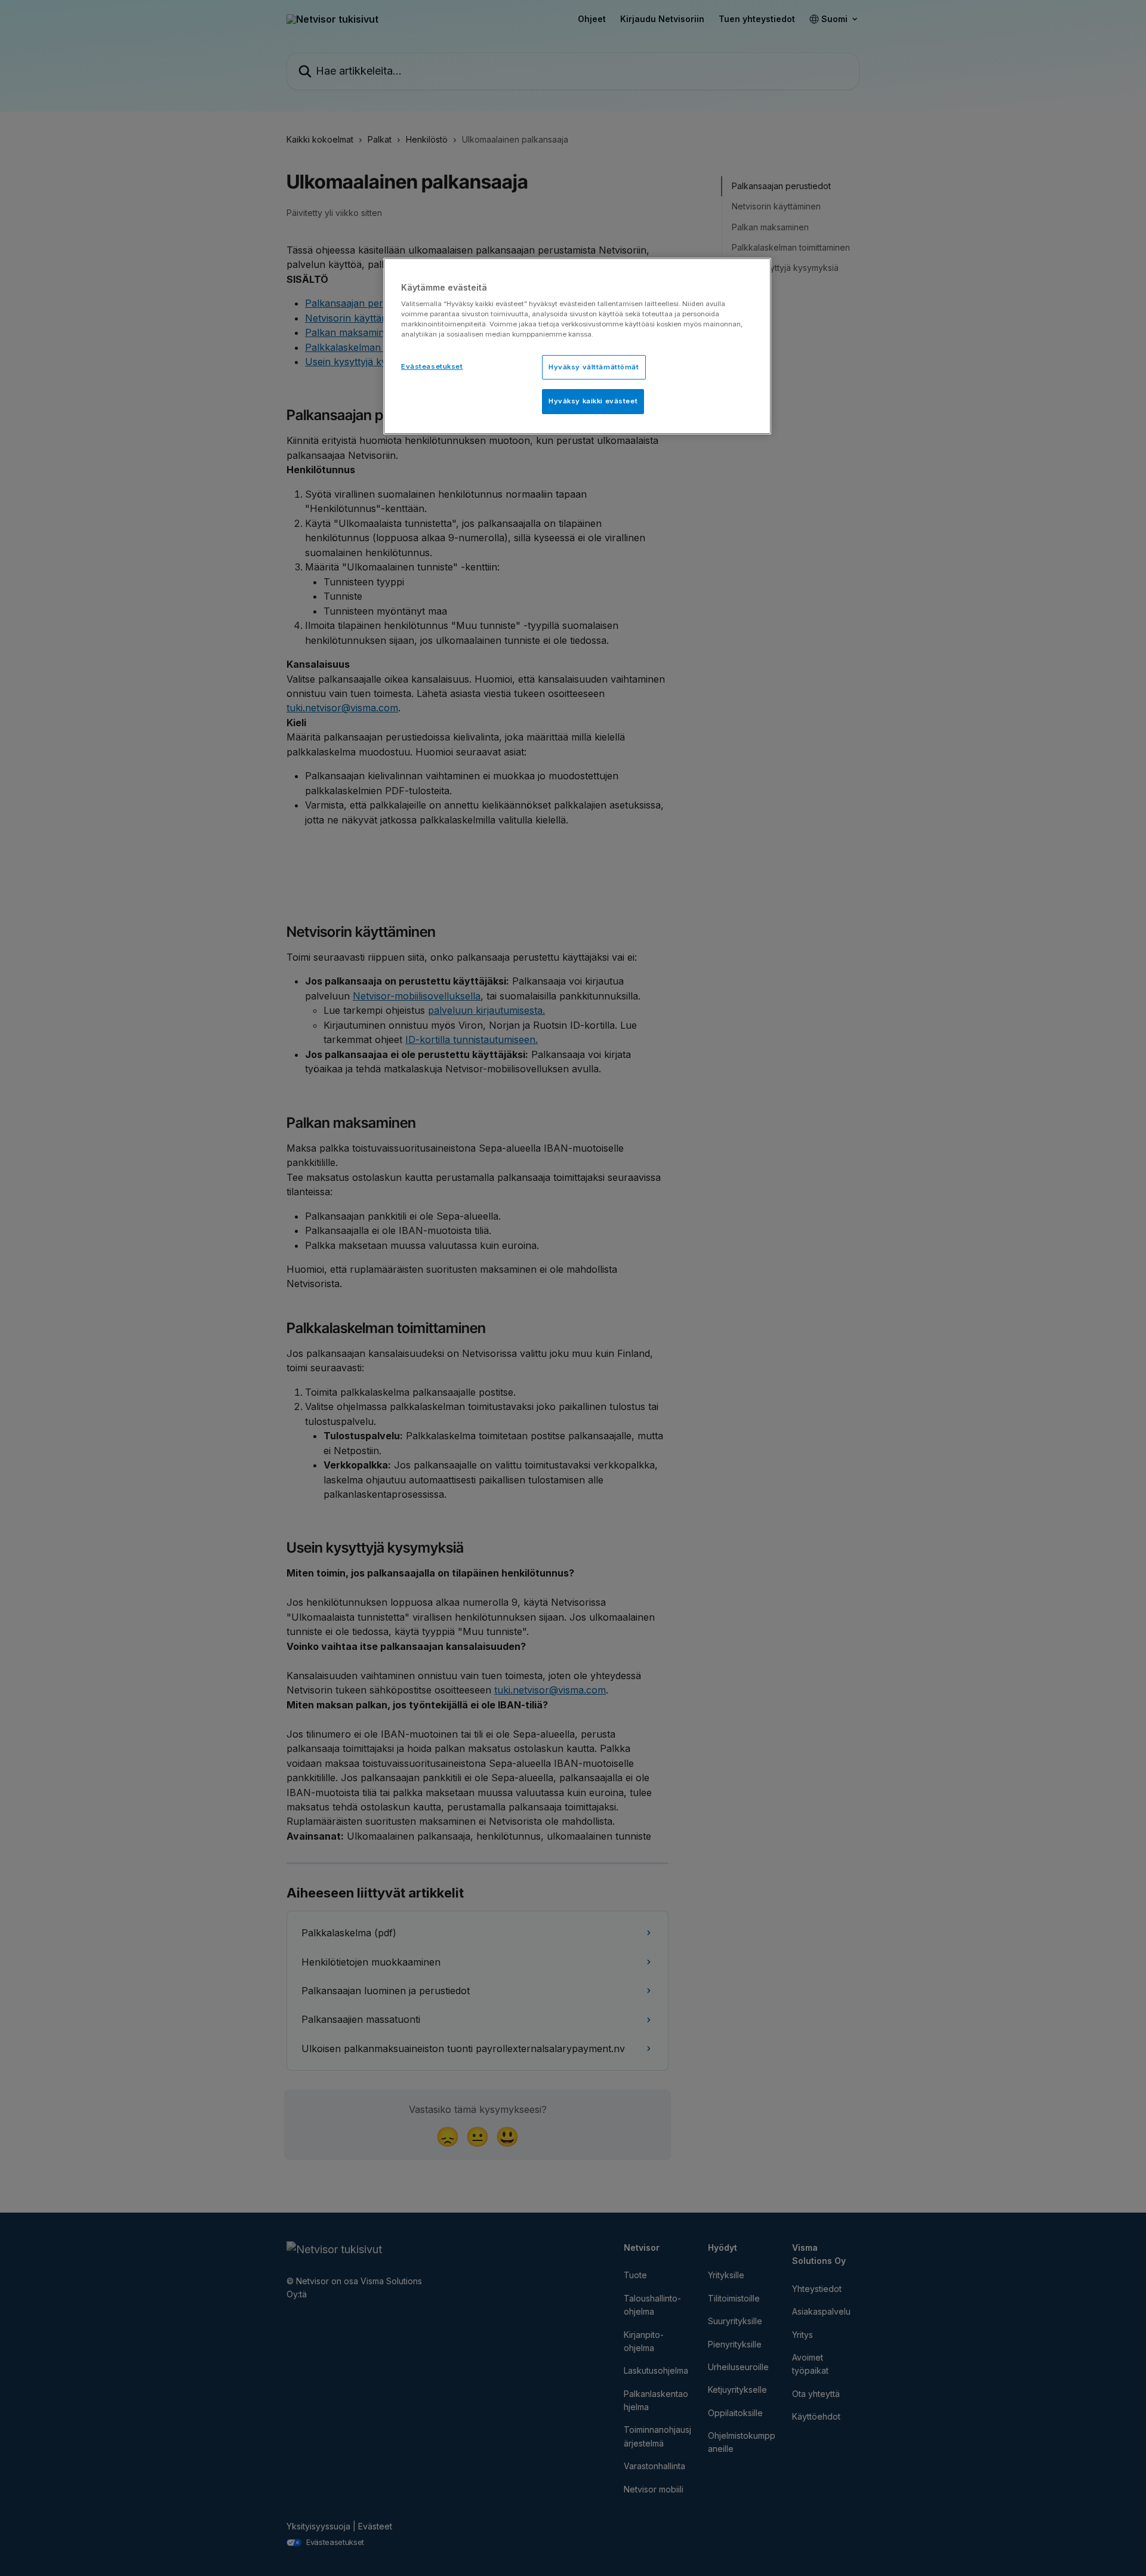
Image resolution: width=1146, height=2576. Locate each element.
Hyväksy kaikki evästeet (593, 401)
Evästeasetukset (432, 366)
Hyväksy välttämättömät (594, 367)
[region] (577, 346)
